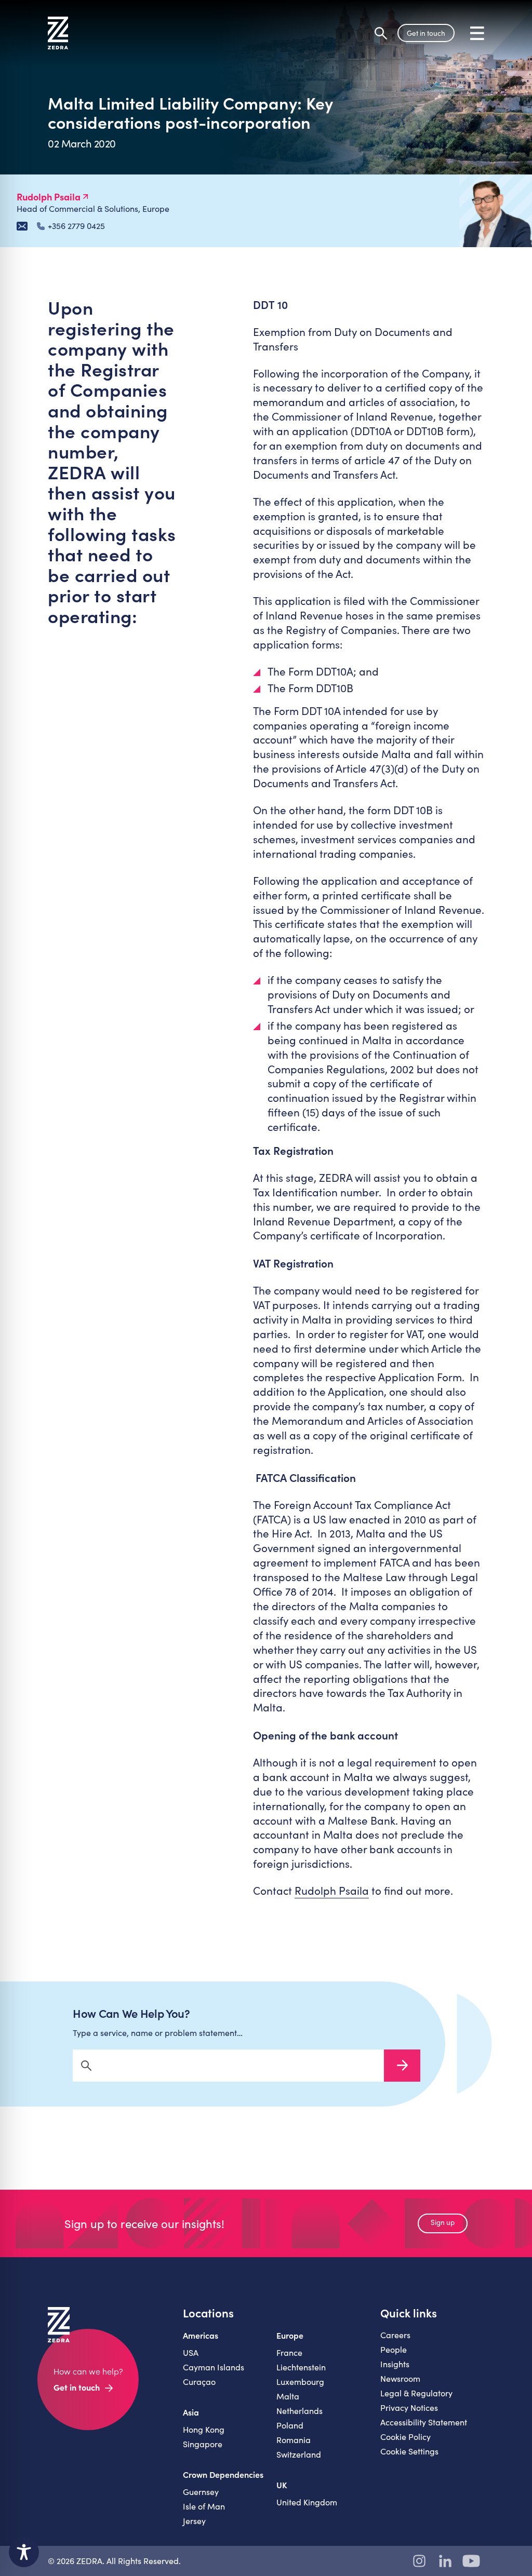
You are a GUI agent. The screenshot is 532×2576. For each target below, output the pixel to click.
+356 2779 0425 (76, 226)
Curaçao (199, 2382)
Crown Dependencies (223, 2474)
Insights (395, 2364)
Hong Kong (204, 2429)
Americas (201, 2335)
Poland (290, 2425)
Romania (294, 2440)
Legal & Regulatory (416, 2393)
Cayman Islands (214, 2367)
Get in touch (426, 33)
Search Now (402, 2066)
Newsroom (400, 2378)
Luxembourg (300, 2382)
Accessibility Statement (424, 2422)
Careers (395, 2335)
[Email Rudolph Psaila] (22, 226)
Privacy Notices (409, 2408)
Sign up (443, 2222)
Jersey (194, 2521)
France (289, 2352)
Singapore (203, 2444)
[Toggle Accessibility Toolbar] (24, 2552)
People (394, 2349)
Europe (290, 2335)
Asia (191, 2412)
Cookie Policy (405, 2437)
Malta (288, 2396)
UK (282, 2485)
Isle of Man (204, 2506)
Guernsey (201, 2492)
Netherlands (300, 2411)
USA (191, 2352)
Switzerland (299, 2454)
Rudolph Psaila (332, 1891)
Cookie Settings (409, 2451)
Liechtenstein (301, 2367)
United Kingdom (307, 2502)
